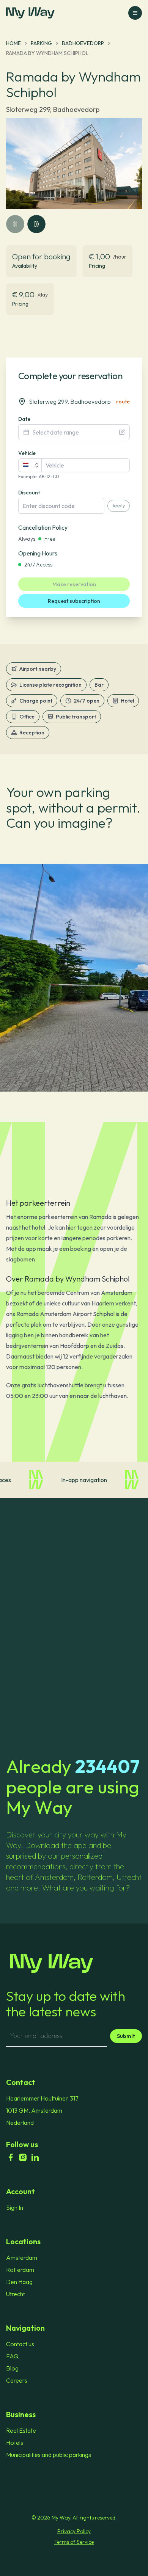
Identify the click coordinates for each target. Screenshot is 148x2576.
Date (24, 419)
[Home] (74, 1963)
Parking (41, 43)
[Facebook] (11, 2157)
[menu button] (135, 13)
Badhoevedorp (83, 43)
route (123, 402)
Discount (29, 493)
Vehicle (27, 453)
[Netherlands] (30, 465)
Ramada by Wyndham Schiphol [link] (47, 53)
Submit (126, 2036)
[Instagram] (23, 2157)
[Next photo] (36, 224)
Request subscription (74, 601)
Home (13, 43)
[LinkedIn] (35, 2157)
